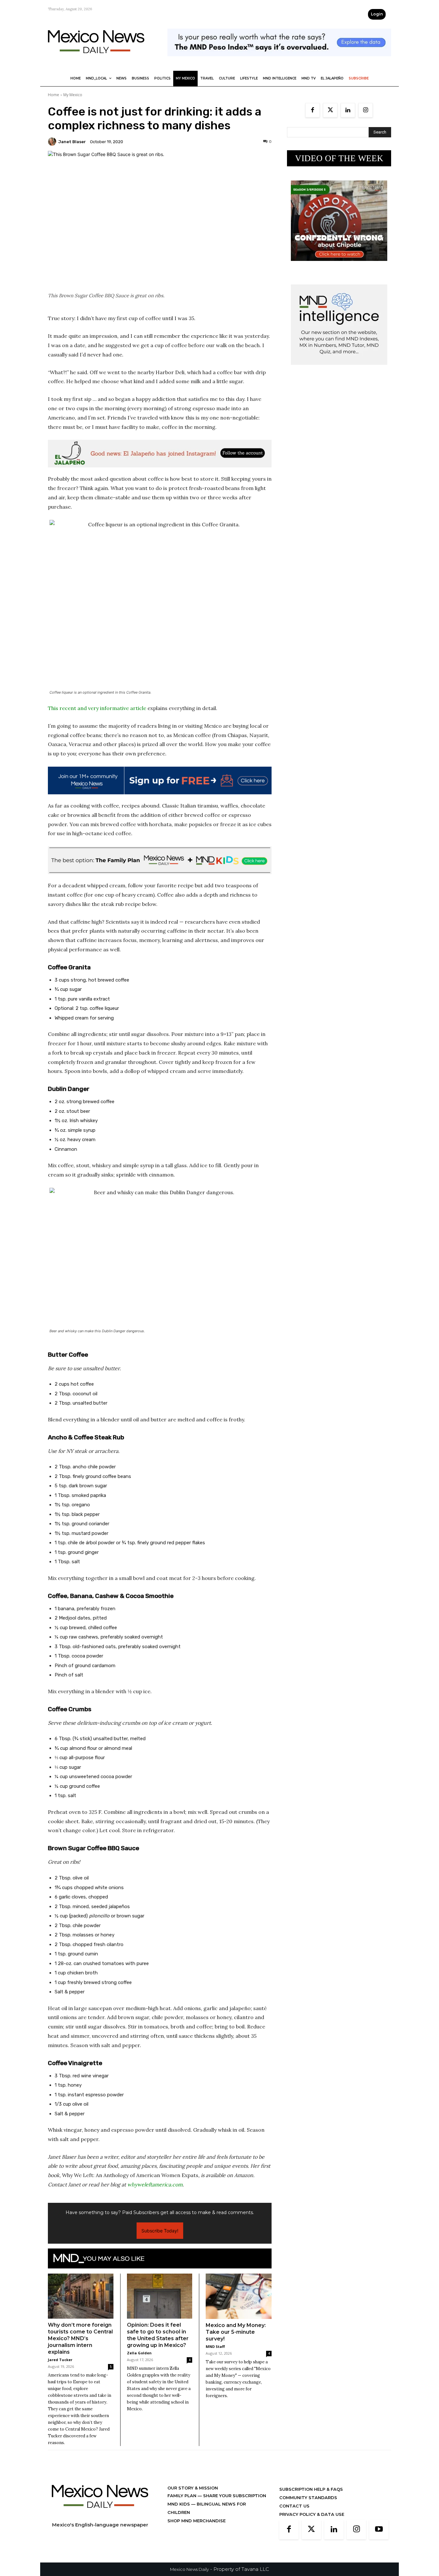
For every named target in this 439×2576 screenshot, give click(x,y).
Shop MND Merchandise (197, 2521)
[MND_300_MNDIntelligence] (339, 370)
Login (377, 14)
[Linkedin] (348, 110)
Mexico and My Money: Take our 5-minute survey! (236, 2332)
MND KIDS (179, 2504)
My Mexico (73, 95)
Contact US (294, 2506)
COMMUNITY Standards (308, 2498)
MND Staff (215, 2346)
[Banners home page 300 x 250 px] (339, 266)
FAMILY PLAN (183, 2496)
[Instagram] (366, 110)
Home (54, 95)
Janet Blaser (72, 142)
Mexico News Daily (189, 2569)
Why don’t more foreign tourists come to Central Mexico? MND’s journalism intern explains (80, 2338)
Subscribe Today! (160, 2231)
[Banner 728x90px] (160, 860)
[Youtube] (379, 2530)
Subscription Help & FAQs (311, 2489)
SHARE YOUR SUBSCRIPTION (234, 2496)
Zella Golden (139, 2353)
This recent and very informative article (97, 708)
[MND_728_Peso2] (279, 61)
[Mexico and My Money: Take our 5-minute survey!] (239, 2296)
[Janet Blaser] (53, 142)
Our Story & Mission (193, 2488)
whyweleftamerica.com (155, 2184)
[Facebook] (313, 110)
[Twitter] (330, 110)
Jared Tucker (60, 2360)
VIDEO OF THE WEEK (339, 158)
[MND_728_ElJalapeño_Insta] (160, 454)
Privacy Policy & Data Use (312, 2514)
